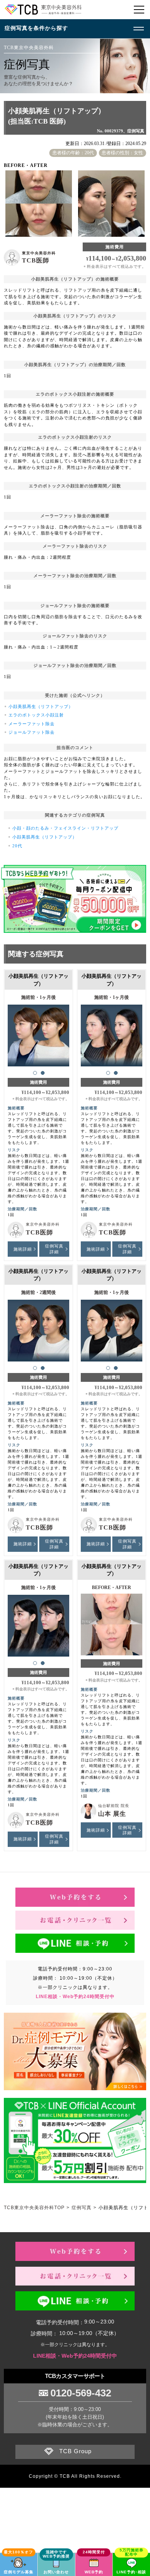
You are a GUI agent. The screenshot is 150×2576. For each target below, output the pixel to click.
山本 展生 (112, 1814)
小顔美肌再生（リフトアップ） (41, 706)
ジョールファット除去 (32, 732)
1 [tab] (35, 1073)
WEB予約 (94, 2572)
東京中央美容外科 (39, 253)
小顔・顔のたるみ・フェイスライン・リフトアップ (65, 828)
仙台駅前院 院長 (114, 1806)
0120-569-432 (81, 2393)
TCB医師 (36, 260)
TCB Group (75, 2451)
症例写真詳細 (54, 1249)
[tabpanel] (39, 1032)
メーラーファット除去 (32, 724)
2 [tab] (43, 1073)
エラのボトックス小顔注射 (36, 715)
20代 (17, 846)
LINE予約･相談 (131, 2572)
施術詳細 (23, 1249)
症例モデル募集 (19, 2572)
